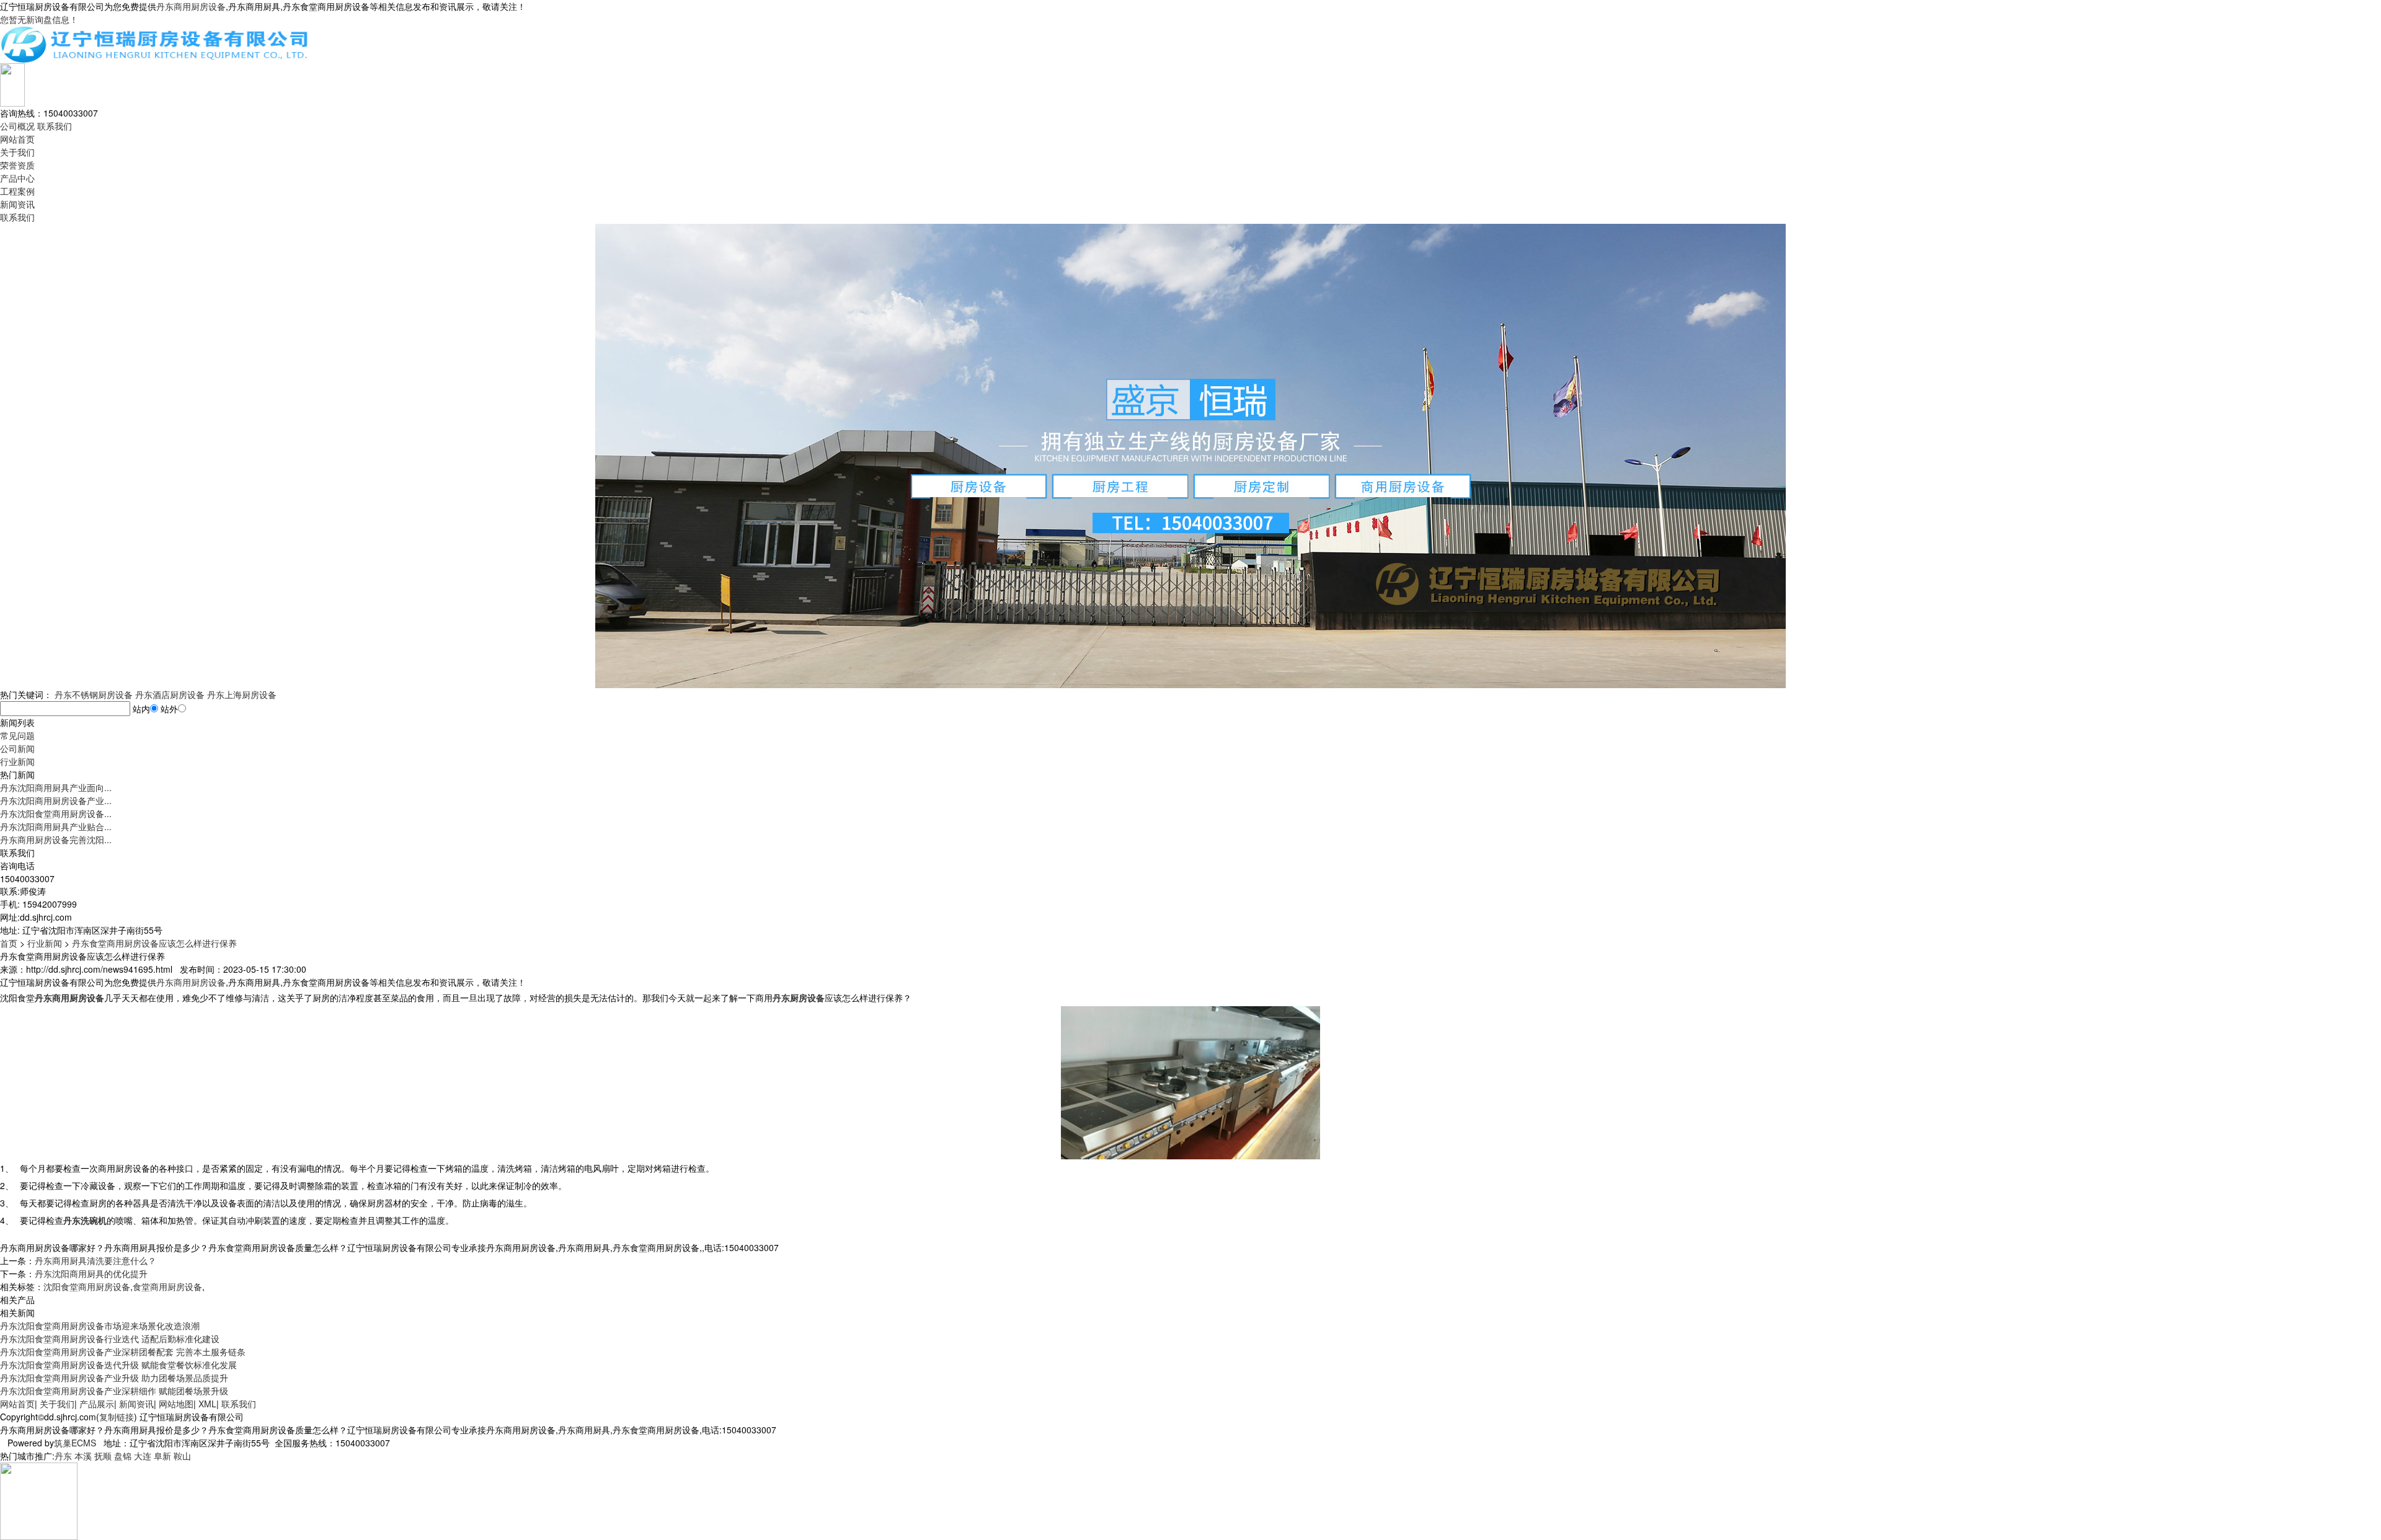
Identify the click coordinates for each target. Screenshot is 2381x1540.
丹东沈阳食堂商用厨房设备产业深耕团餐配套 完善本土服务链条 (123, 1352)
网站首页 (17, 139)
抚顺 (103, 1456)
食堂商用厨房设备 (167, 1286)
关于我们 (17, 152)
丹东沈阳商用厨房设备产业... (56, 800)
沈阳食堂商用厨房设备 (87, 1286)
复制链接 (117, 1417)
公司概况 (17, 126)
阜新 (162, 1456)
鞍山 (182, 1456)
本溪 (83, 1456)
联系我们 (55, 126)
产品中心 (17, 178)
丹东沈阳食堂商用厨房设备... (56, 813)
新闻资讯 (17, 204)
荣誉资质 (17, 165)
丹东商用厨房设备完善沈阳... (56, 839)
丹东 (63, 1456)
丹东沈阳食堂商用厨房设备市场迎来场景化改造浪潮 (100, 1325)
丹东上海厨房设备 (242, 694)
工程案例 (17, 191)
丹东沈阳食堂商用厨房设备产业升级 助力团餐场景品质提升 (114, 1378)
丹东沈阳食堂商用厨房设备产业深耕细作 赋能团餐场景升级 (114, 1391)
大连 (143, 1456)
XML (207, 1404)
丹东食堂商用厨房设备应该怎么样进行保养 (154, 943)
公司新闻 (17, 748)
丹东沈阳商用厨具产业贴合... (56, 826)
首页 (9, 943)
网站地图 (176, 1404)
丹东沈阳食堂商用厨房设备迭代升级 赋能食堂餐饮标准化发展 (118, 1365)
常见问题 (17, 735)
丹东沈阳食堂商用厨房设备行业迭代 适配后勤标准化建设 (110, 1339)
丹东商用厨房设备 (191, 6)
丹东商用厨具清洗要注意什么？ (95, 1260)
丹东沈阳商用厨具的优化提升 (91, 1273)
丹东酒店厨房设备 (170, 694)
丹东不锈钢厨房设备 (94, 694)
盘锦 (123, 1456)
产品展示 (97, 1404)
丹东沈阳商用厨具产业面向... (56, 787)
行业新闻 (17, 761)
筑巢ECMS (75, 1443)
